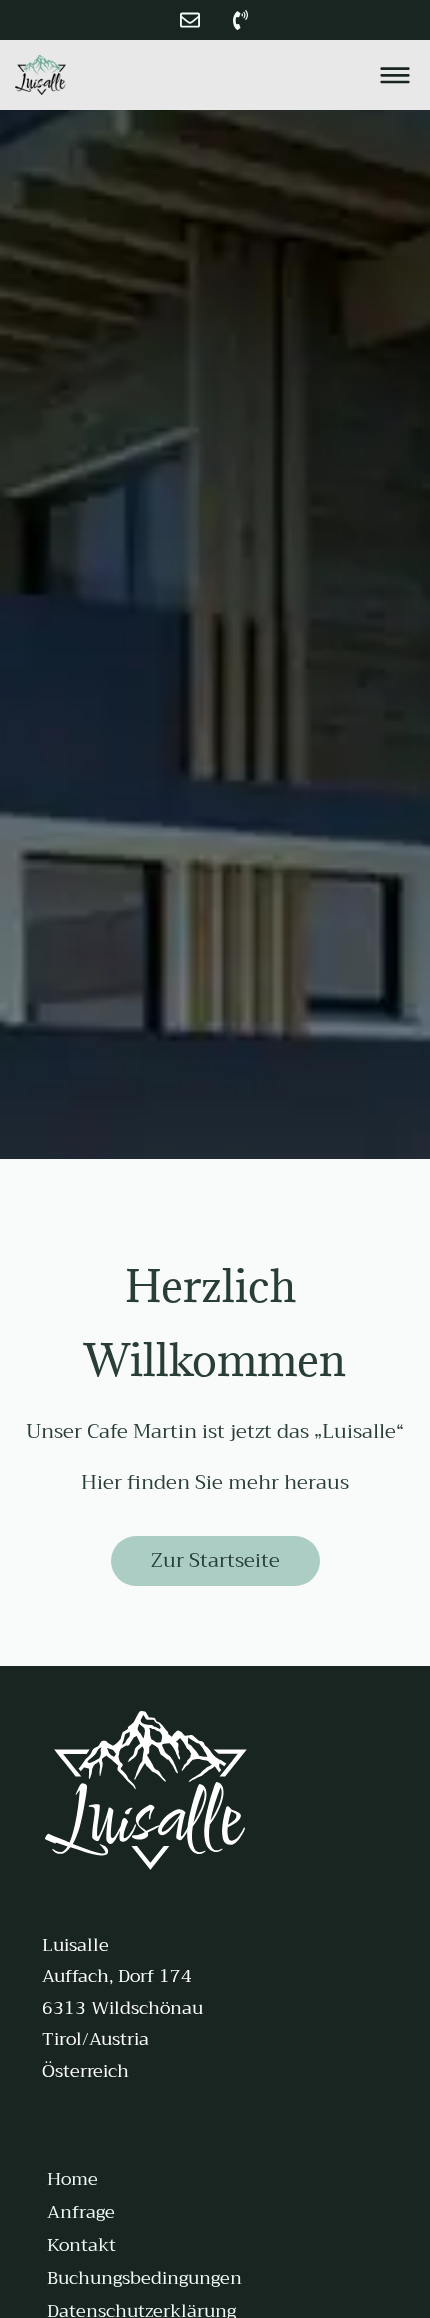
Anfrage (81, 2212)
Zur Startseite (215, 1560)
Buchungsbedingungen (144, 2278)
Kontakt (81, 2245)
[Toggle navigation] (395, 75)
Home (72, 2179)
